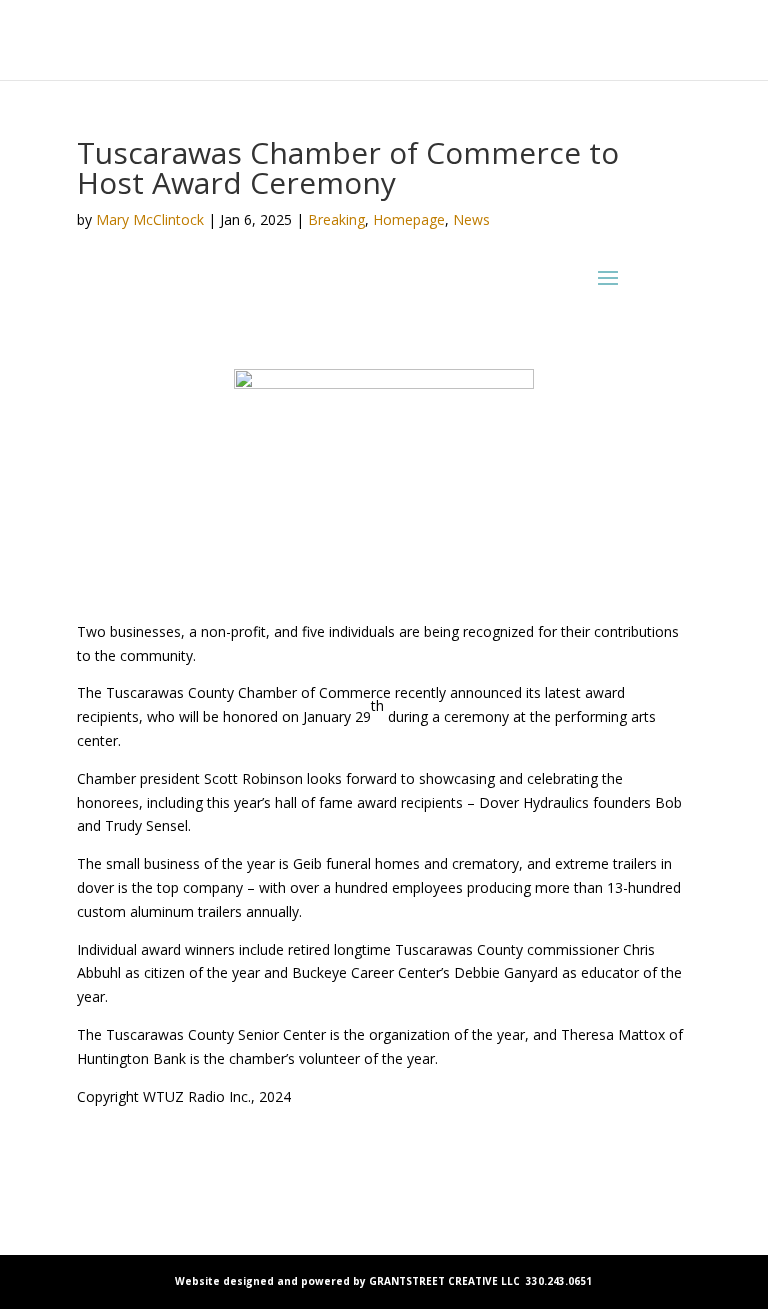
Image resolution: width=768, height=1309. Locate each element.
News (471, 219)
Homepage (409, 219)
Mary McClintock (150, 219)
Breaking (336, 219)
